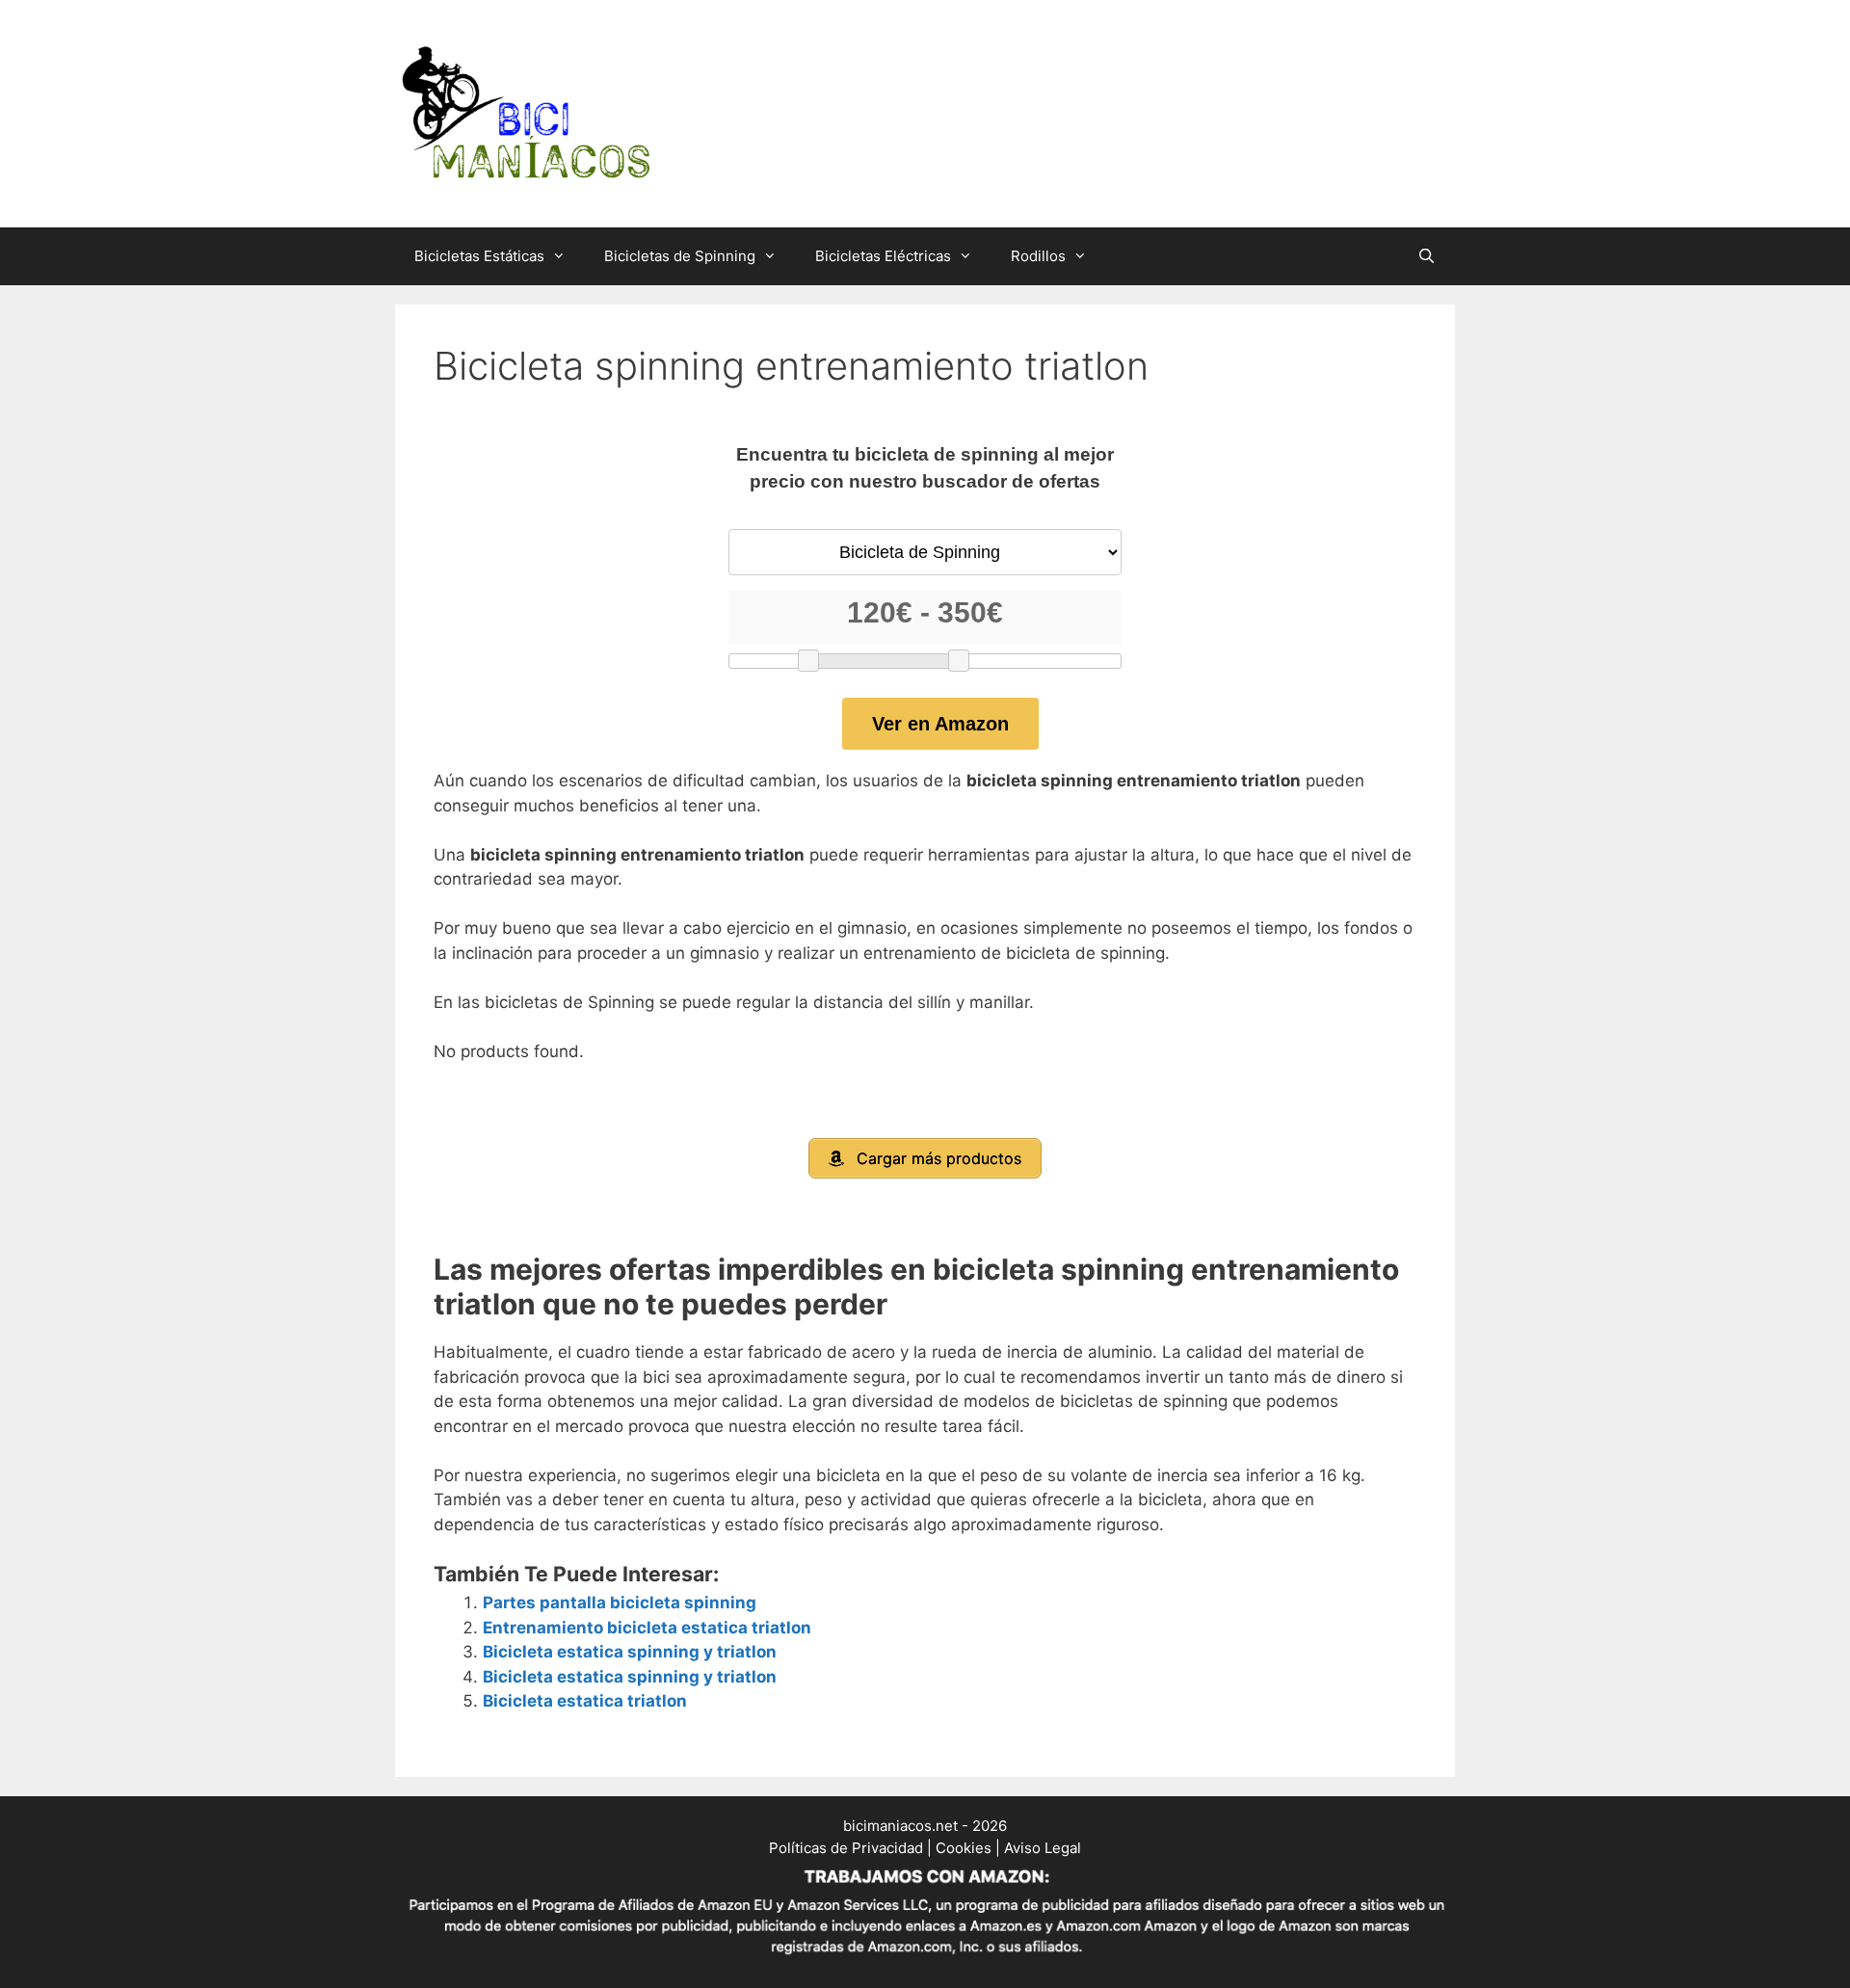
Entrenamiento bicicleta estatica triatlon (647, 1628)
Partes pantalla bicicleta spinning (620, 1603)
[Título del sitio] (525, 113)
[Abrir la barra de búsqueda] (1427, 256)
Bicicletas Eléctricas (883, 256)
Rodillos (1038, 256)
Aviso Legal (1043, 1848)
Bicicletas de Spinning (680, 256)
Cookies (964, 1848)
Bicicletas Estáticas (479, 256)
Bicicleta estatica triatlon (585, 1701)
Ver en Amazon (940, 724)
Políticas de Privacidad (846, 1848)
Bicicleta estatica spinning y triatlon (630, 1652)
